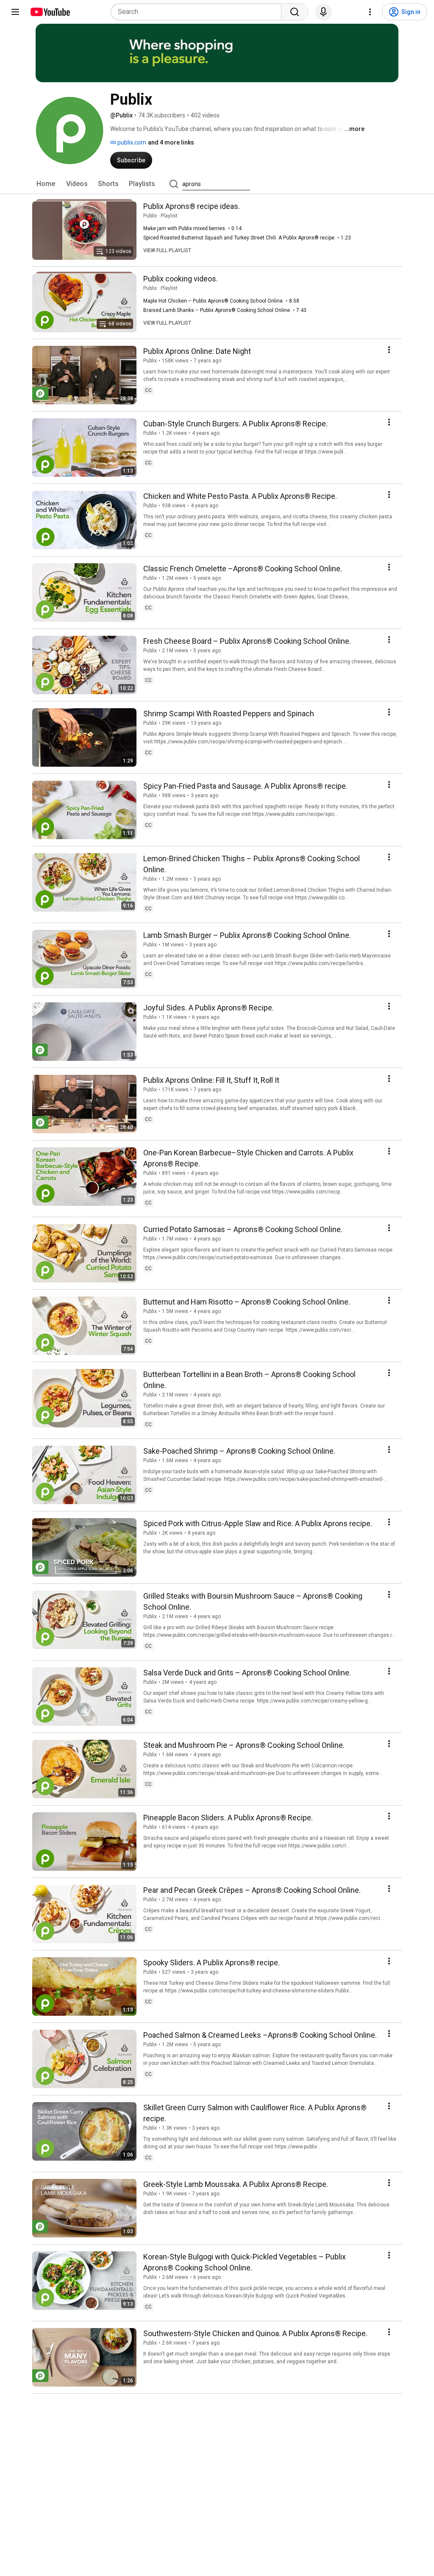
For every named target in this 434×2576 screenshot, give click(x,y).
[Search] (295, 12)
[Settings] (370, 12)
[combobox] (199, 12)
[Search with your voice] (323, 12)
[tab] (46, 184)
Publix (150, 216)
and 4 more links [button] (171, 142)
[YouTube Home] (50, 12)
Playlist (169, 216)
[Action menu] (389, 350)
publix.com (131, 142)
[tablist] (217, 184)
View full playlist (167, 250)
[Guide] (15, 12)
